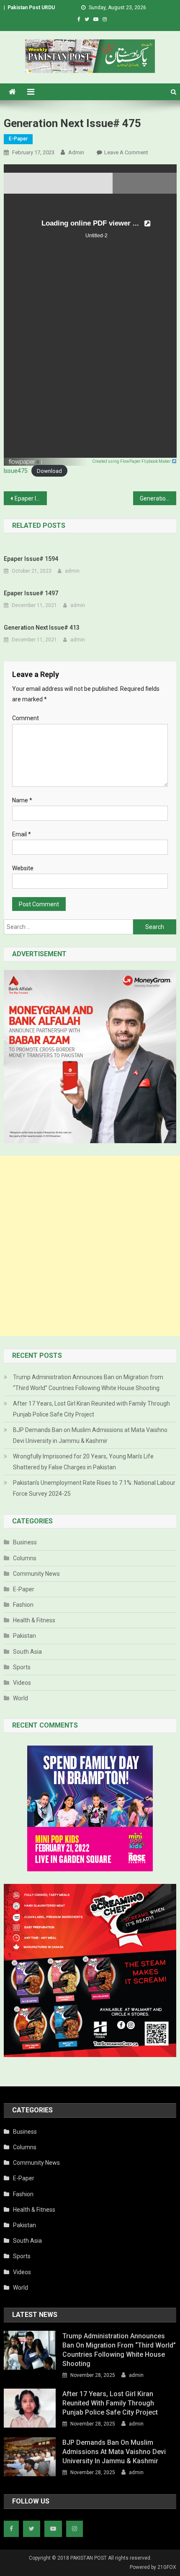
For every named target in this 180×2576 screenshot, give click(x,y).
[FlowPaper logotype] (26, 459)
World (21, 1698)
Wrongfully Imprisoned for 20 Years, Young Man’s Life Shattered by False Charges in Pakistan (83, 1462)
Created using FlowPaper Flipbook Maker (132, 461)
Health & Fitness (34, 1620)
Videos (22, 1683)
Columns (25, 1558)
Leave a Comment (126, 152)
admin (76, 152)
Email (22, 834)
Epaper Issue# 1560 (31, 498)
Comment (26, 718)
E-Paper (18, 139)
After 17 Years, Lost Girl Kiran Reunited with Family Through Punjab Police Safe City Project (91, 1409)
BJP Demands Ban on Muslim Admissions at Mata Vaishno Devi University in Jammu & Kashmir (90, 1435)
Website (23, 868)
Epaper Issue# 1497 (31, 593)
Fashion (23, 1605)
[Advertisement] (90, 1246)
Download (49, 471)
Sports (22, 1667)
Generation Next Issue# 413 (42, 628)
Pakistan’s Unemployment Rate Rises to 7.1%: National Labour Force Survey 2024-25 (94, 1488)
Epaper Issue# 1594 (31, 559)
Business (25, 1542)
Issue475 (16, 471)
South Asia (27, 1652)
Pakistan (24, 1636)
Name (22, 800)
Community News (36, 1574)
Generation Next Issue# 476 (158, 498)
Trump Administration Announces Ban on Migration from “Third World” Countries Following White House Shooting (88, 1383)
